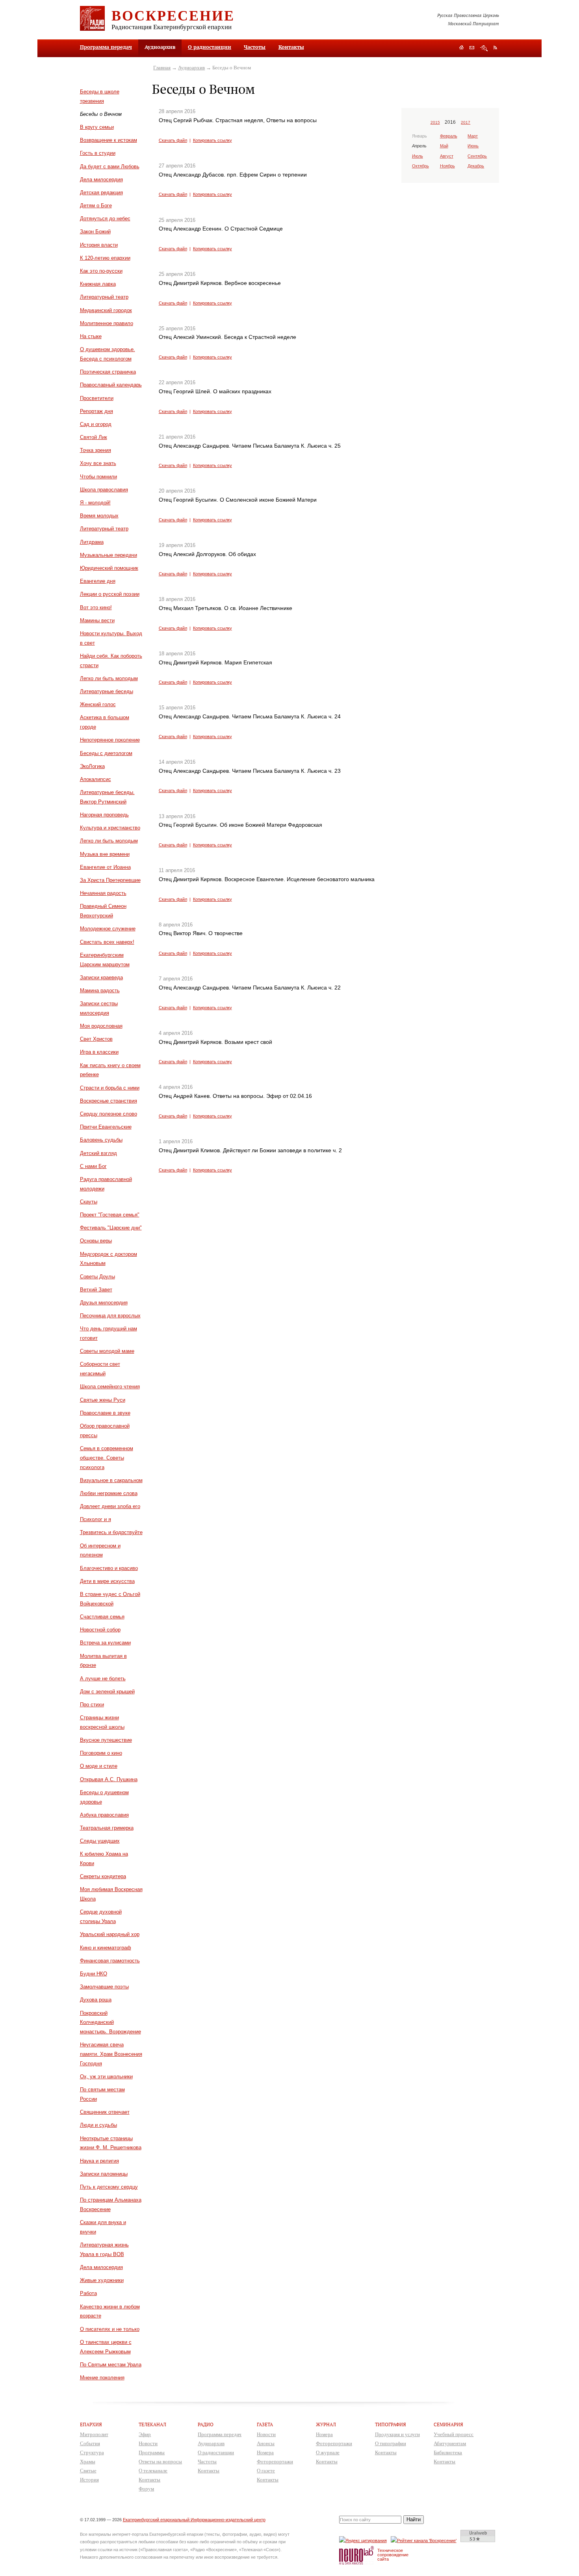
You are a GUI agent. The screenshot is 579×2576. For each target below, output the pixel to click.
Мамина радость (100, 990)
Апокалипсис (96, 779)
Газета (265, 2424)
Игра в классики (99, 1052)
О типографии (391, 2443)
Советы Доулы (97, 1277)
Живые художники (102, 2280)
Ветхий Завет (96, 1290)
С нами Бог (93, 1166)
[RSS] (495, 47)
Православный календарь (111, 385)
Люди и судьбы (98, 2125)
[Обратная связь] (472, 48)
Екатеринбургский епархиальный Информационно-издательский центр (194, 2520)
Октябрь (420, 166)
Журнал (326, 2424)
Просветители (97, 398)
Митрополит (94, 2434)
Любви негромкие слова (109, 1493)
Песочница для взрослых (110, 1316)
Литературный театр (104, 297)
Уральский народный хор (110, 1934)
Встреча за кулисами (105, 1643)
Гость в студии (98, 153)
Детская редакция (101, 193)
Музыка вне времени (105, 854)
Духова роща (96, 2000)
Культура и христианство (110, 828)
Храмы (88, 2462)
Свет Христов (96, 1039)
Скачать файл (173, 140)
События (90, 2443)
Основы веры (96, 1241)
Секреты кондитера (103, 1876)
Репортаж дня (96, 411)
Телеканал (152, 2424)
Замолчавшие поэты (104, 1987)
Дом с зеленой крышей (107, 1692)
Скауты (89, 1202)
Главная (162, 68)
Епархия (91, 2424)
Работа (88, 2293)
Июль (418, 156)
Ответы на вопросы (160, 2462)
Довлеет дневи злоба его (110, 1506)
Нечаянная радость (103, 893)
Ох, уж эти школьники (106, 2077)
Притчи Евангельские (106, 1127)
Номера (265, 2452)
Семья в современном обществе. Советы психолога (107, 1458)
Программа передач (106, 47)
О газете (266, 2471)
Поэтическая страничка (108, 372)
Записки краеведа (101, 977)
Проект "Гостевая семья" (110, 1215)
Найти (414, 2519)
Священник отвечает (105, 2112)
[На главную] (461, 48)
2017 (466, 122)
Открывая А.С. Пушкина (109, 1779)
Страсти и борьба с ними (110, 1088)
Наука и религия (99, 2161)
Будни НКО (94, 1974)
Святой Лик (94, 437)
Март (473, 136)
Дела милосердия (101, 179)
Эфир (145, 2434)
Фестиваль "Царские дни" (111, 1228)
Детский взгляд (98, 1153)
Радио (206, 2424)
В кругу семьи (97, 127)
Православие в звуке (105, 1413)
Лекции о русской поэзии (110, 594)
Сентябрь (477, 156)
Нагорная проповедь (104, 815)
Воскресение (173, 15)
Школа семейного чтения (110, 1387)
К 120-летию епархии (105, 258)
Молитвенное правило (107, 323)
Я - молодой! (95, 503)
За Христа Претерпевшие (110, 880)
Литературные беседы (107, 691)
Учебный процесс (454, 2434)
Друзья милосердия (104, 1303)
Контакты (291, 47)
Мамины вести (97, 620)
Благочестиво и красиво (109, 1568)
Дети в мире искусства (107, 1581)
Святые (88, 2471)
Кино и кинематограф (106, 1948)
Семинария (448, 2424)
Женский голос (98, 704)
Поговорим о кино (101, 1753)
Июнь (473, 146)
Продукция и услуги (397, 2434)
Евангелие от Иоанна (105, 867)
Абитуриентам (450, 2443)
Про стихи (92, 1705)
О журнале (328, 2452)
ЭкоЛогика (92, 766)
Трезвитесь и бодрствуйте (111, 1532)
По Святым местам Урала (111, 2365)
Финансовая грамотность (110, 1961)
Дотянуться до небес (105, 219)
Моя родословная (101, 1026)
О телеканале (153, 2471)
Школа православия (104, 490)
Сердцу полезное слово (109, 1114)
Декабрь (476, 166)
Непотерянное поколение (110, 740)
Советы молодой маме (107, 1351)
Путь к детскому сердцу (109, 2187)
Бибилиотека (448, 2452)
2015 (435, 122)
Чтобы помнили (98, 477)
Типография (391, 2424)
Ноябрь (447, 166)
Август (447, 156)
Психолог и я (96, 1519)
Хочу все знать (98, 463)
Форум (146, 2489)
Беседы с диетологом (106, 753)
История (89, 2480)
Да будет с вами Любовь (110, 166)
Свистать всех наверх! (107, 942)
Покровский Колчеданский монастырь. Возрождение (110, 2023)
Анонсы (266, 2443)
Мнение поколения (102, 2378)
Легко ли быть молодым (109, 678)
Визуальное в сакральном (111, 1480)
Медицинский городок (106, 310)
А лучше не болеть (103, 1679)
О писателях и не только (110, 2329)
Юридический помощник (109, 568)
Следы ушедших (100, 1841)
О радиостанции (210, 47)
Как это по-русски (101, 271)
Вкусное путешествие (106, 1740)
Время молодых (99, 516)
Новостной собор (100, 1630)
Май (444, 146)
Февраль (449, 136)
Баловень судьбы (101, 1140)
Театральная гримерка (107, 1828)
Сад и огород (96, 424)
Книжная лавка (98, 284)
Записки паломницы (104, 2174)
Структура (92, 2452)
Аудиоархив (191, 68)
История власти (99, 245)
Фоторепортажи (275, 2462)
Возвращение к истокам (109, 140)
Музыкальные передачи (109, 555)
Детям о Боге (96, 206)
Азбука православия (104, 1815)
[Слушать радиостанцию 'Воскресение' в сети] (425, 2540)
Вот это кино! (96, 607)
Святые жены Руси (103, 1400)
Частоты (255, 47)
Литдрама (92, 542)
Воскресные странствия (109, 1101)
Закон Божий (95, 232)
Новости (148, 2443)
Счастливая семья (102, 1617)
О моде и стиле (99, 1766)
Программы (152, 2452)
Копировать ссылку (212, 140)
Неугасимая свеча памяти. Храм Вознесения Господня (111, 2054)
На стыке (91, 336)
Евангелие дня (98, 581)
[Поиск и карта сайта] (484, 48)
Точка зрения (96, 450)
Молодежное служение (108, 929)
